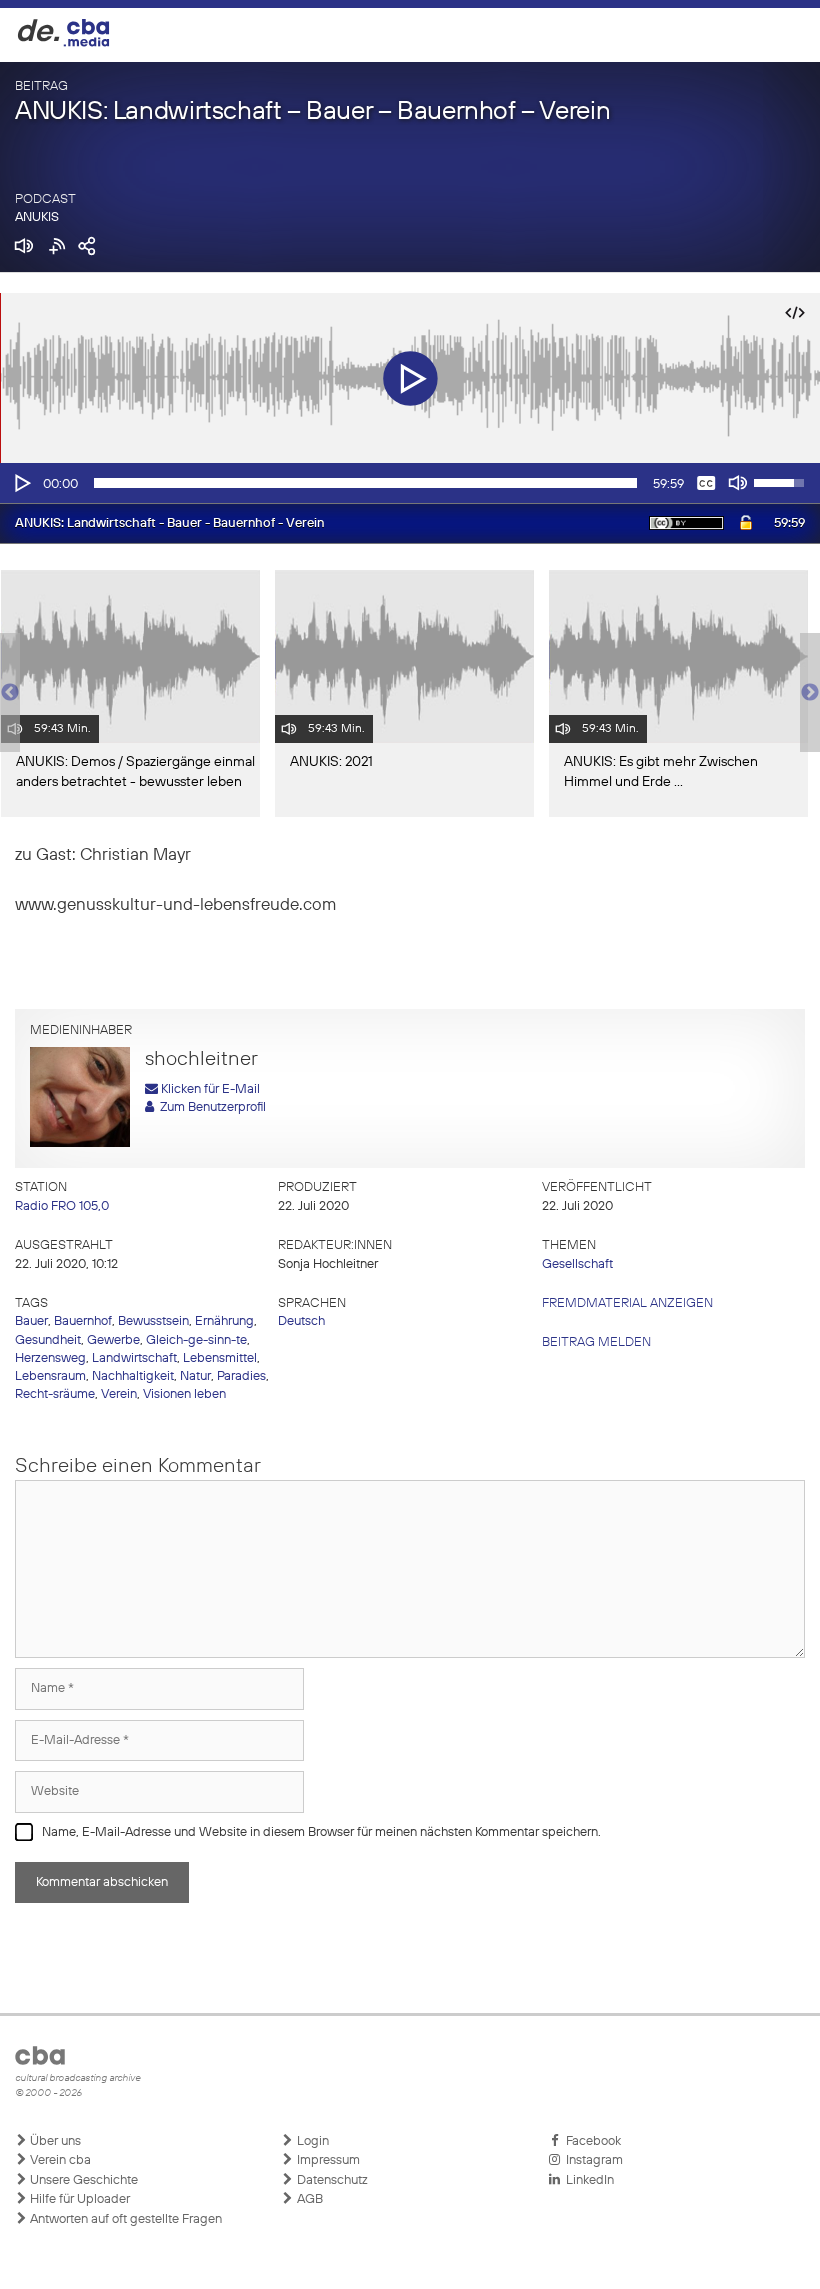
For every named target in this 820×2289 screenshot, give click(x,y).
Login (311, 2141)
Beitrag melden (596, 1342)
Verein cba (59, 2160)
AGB (308, 2199)
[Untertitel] (706, 483)
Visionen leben (184, 1394)
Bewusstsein (153, 1321)
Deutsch (301, 1321)
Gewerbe (113, 1340)
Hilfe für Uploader (78, 2199)
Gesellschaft (577, 1264)
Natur (195, 1376)
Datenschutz (331, 2180)
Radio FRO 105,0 (62, 1206)
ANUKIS (37, 217)
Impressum (327, 2160)
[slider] (365, 483)
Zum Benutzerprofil (210, 1107)
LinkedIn (587, 2180)
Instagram (591, 2160)
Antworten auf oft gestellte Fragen (124, 2219)
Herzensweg (50, 1358)
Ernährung (224, 1321)
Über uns (54, 2141)
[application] (410, 483)
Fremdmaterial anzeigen (627, 1303)
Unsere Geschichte (82, 2180)
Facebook (590, 2141)
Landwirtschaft (134, 1358)
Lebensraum (50, 1376)
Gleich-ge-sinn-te (196, 1340)
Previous (10, 693)
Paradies (241, 1376)
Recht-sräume (55, 1394)
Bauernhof (83, 1321)
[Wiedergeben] (21, 483)
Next (810, 693)
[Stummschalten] (738, 483)
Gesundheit (48, 1340)
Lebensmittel (220, 1358)
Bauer (31, 1321)
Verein (119, 1394)
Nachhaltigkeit (133, 1376)
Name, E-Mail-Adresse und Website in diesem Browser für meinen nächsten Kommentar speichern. (321, 1832)
